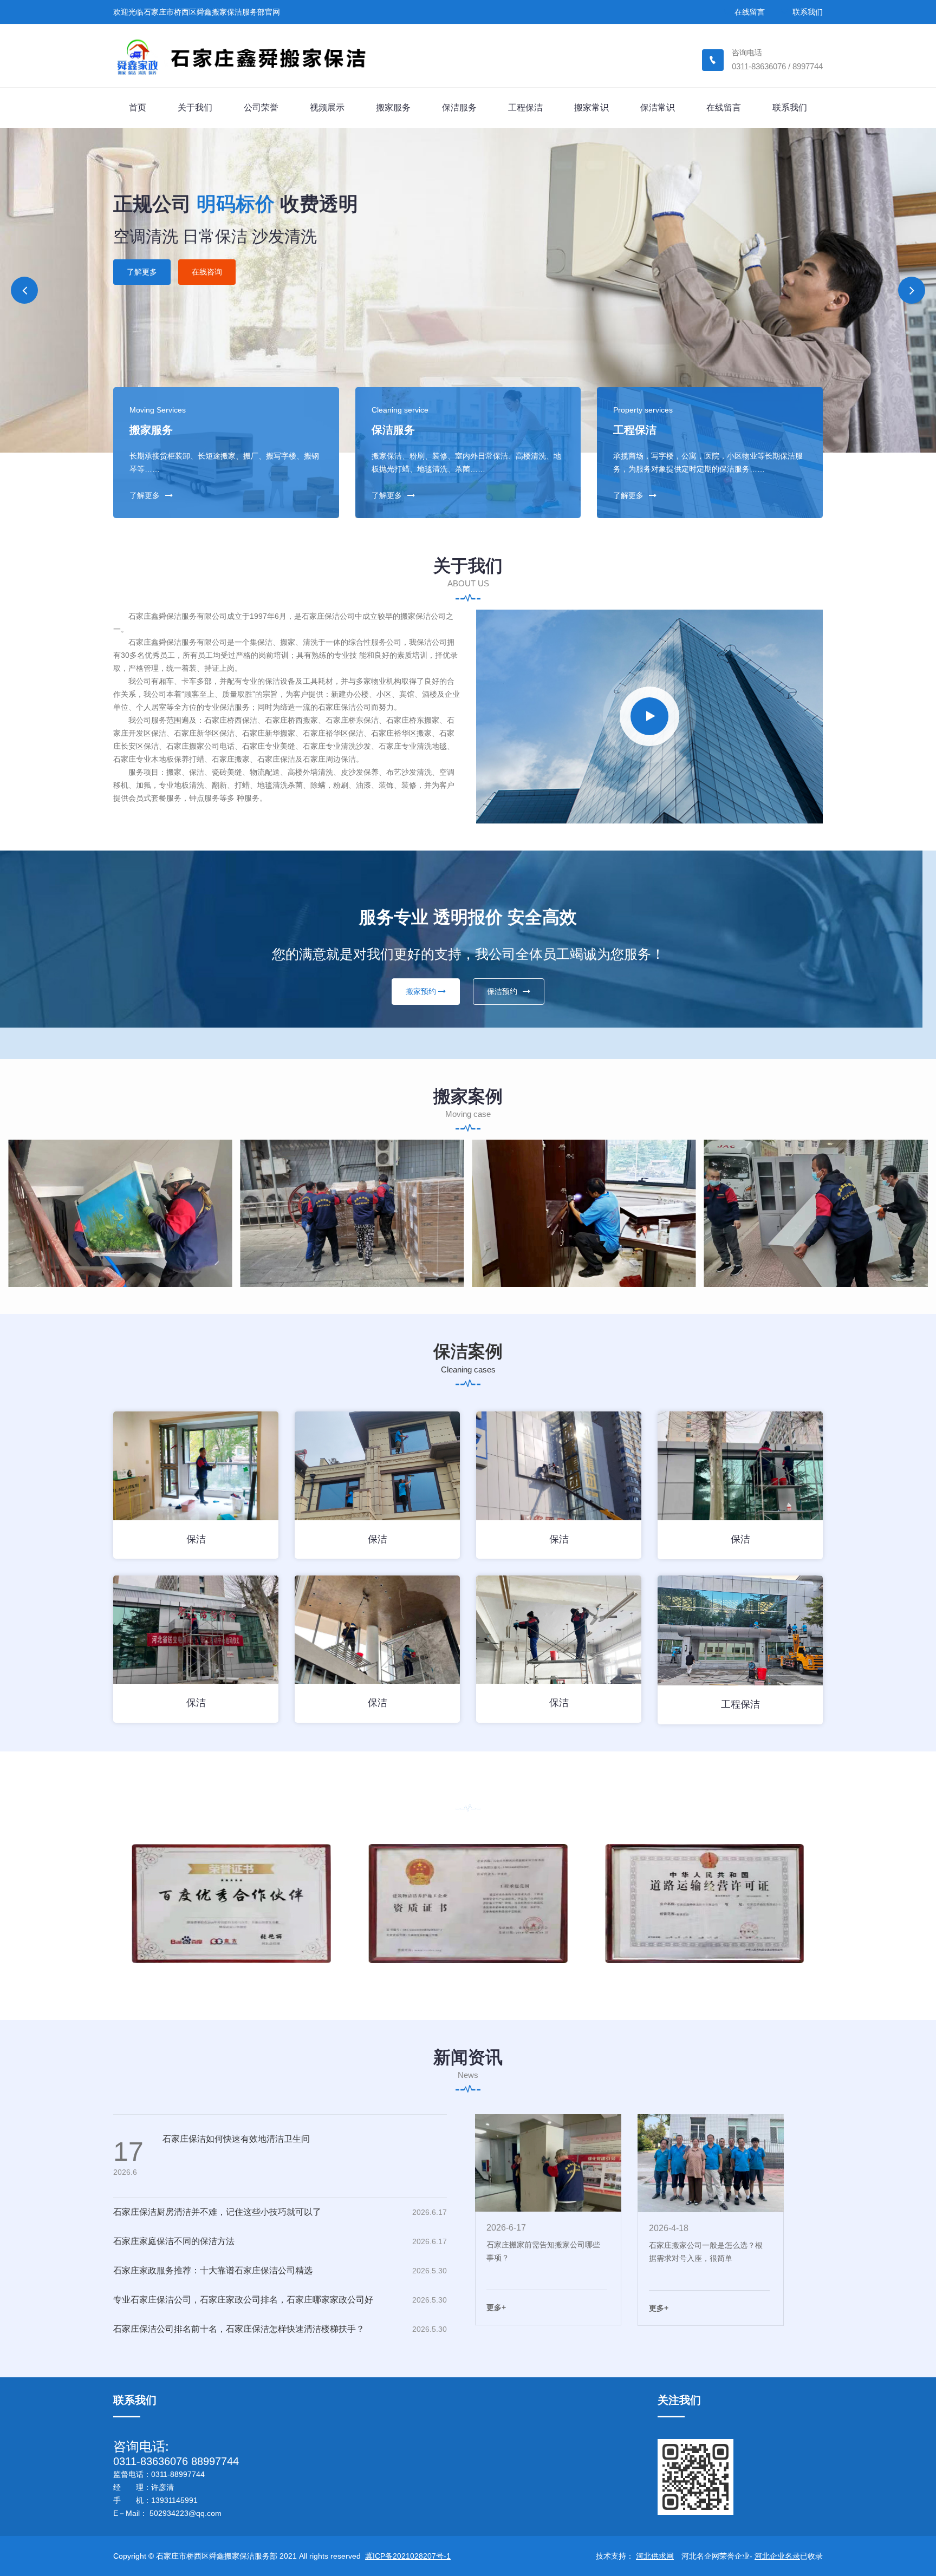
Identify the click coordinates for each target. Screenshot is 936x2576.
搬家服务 (393, 107)
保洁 (196, 1539)
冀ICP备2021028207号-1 (408, 2556)
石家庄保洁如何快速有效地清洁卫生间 (236, 2139)
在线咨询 (209, 246)
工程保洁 (525, 107)
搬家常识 (591, 107)
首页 (138, 107)
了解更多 (144, 246)
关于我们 (195, 107)
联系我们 (808, 12)
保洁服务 (459, 107)
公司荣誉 (261, 107)
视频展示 (327, 107)
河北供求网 (655, 2556)
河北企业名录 (777, 2556)
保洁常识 (658, 107)
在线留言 (750, 12)
